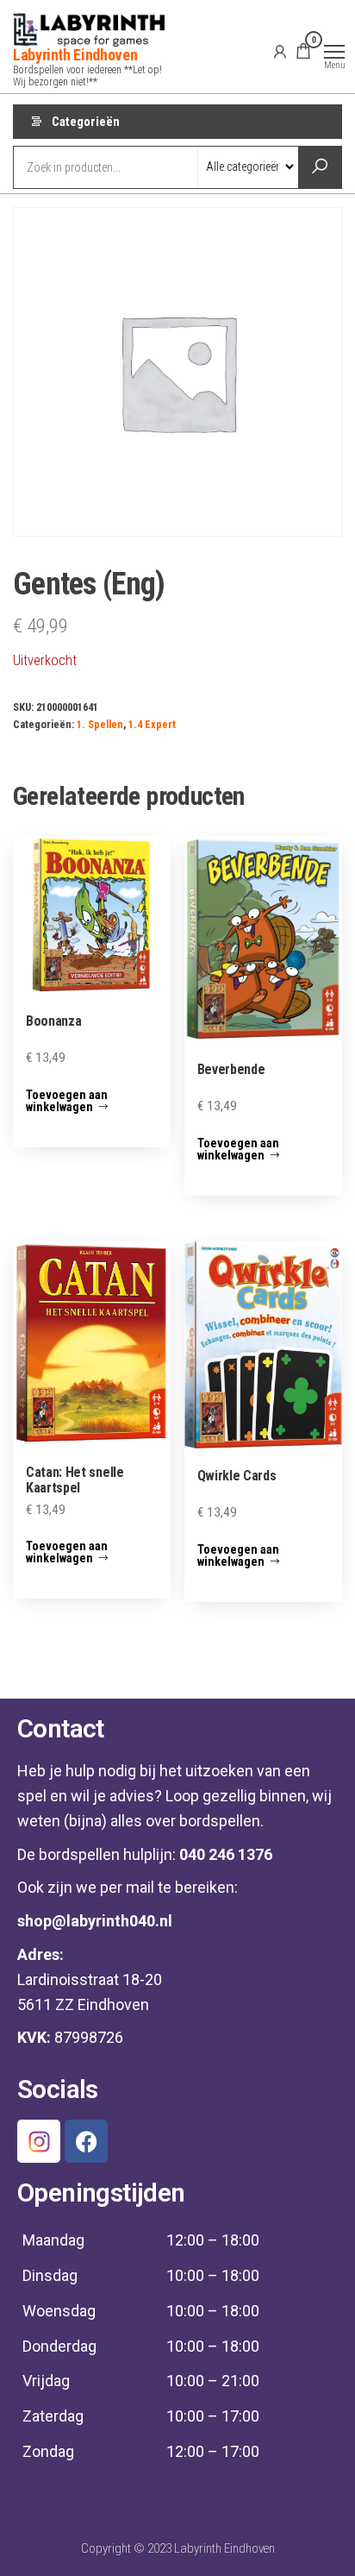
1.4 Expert (152, 724)
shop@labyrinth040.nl (95, 1921)
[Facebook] (86, 2141)
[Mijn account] (280, 51)
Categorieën (86, 122)
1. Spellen (100, 724)
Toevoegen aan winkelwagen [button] (67, 1101)
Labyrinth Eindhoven (75, 55)
